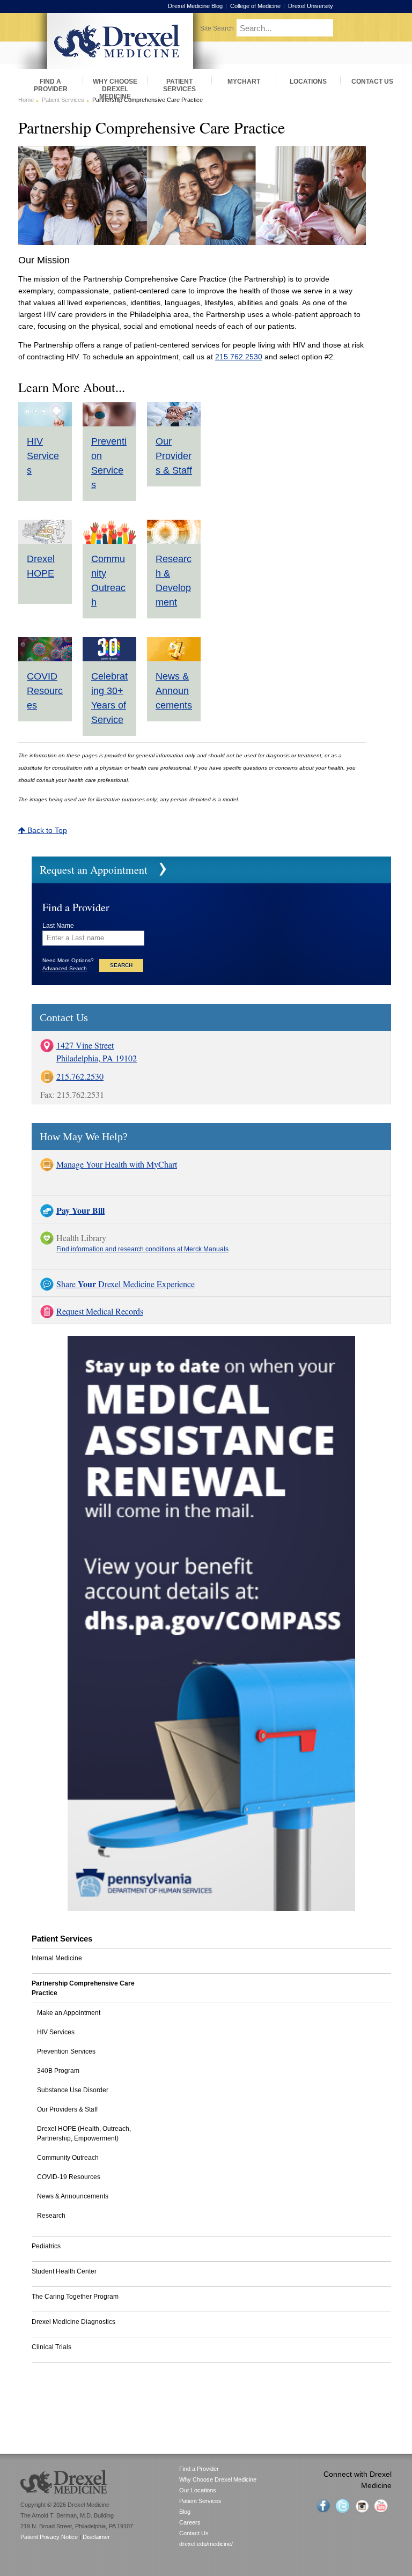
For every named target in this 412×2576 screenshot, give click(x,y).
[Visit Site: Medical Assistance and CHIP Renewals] (211, 1908)
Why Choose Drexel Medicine (218, 2479)
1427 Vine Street (85, 1045)
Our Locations (198, 2490)
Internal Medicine (57, 1958)
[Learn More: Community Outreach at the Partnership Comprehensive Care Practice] (109, 542)
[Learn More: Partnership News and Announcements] (174, 659)
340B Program (58, 2071)
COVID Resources (45, 691)
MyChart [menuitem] (244, 82)
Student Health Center (64, 2271)
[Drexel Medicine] (120, 66)
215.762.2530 (239, 357)
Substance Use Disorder (73, 2090)
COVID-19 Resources (69, 2177)
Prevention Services (66, 2051)
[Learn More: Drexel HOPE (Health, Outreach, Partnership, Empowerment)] (45, 542)
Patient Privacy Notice (49, 2537)
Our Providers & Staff (174, 456)
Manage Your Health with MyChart (117, 1164)
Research (51, 2216)
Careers (190, 2522)
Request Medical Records (100, 1311)
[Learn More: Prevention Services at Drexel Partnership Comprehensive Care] (109, 424)
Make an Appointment (69, 2013)
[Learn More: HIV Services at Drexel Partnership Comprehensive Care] (45, 424)
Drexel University (311, 6)
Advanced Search (65, 968)
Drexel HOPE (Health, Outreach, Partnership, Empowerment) (84, 2134)
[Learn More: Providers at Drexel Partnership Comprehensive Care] (174, 424)
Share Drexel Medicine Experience (126, 1284)
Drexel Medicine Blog (195, 6)
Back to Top (46, 830)
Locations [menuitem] (308, 82)
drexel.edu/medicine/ (206, 2544)
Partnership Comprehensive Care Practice (83, 1988)
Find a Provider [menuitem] (51, 85)
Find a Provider (199, 2469)
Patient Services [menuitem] (179, 85)
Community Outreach (68, 2158)
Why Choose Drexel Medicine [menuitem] (115, 85)
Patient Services (63, 100)
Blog (185, 2512)
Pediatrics (46, 2246)
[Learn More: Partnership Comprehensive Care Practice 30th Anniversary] (109, 659)
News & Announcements (174, 691)
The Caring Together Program (75, 2297)
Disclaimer (96, 2537)
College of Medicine (255, 6)
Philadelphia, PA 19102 (97, 1058)
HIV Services (43, 456)
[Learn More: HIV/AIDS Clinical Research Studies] (174, 542)
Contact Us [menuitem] (372, 82)
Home (26, 100)
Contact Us (194, 2533)
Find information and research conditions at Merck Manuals (142, 1249)
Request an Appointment (94, 870)
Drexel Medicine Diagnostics (73, 2322)
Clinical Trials (51, 2347)
